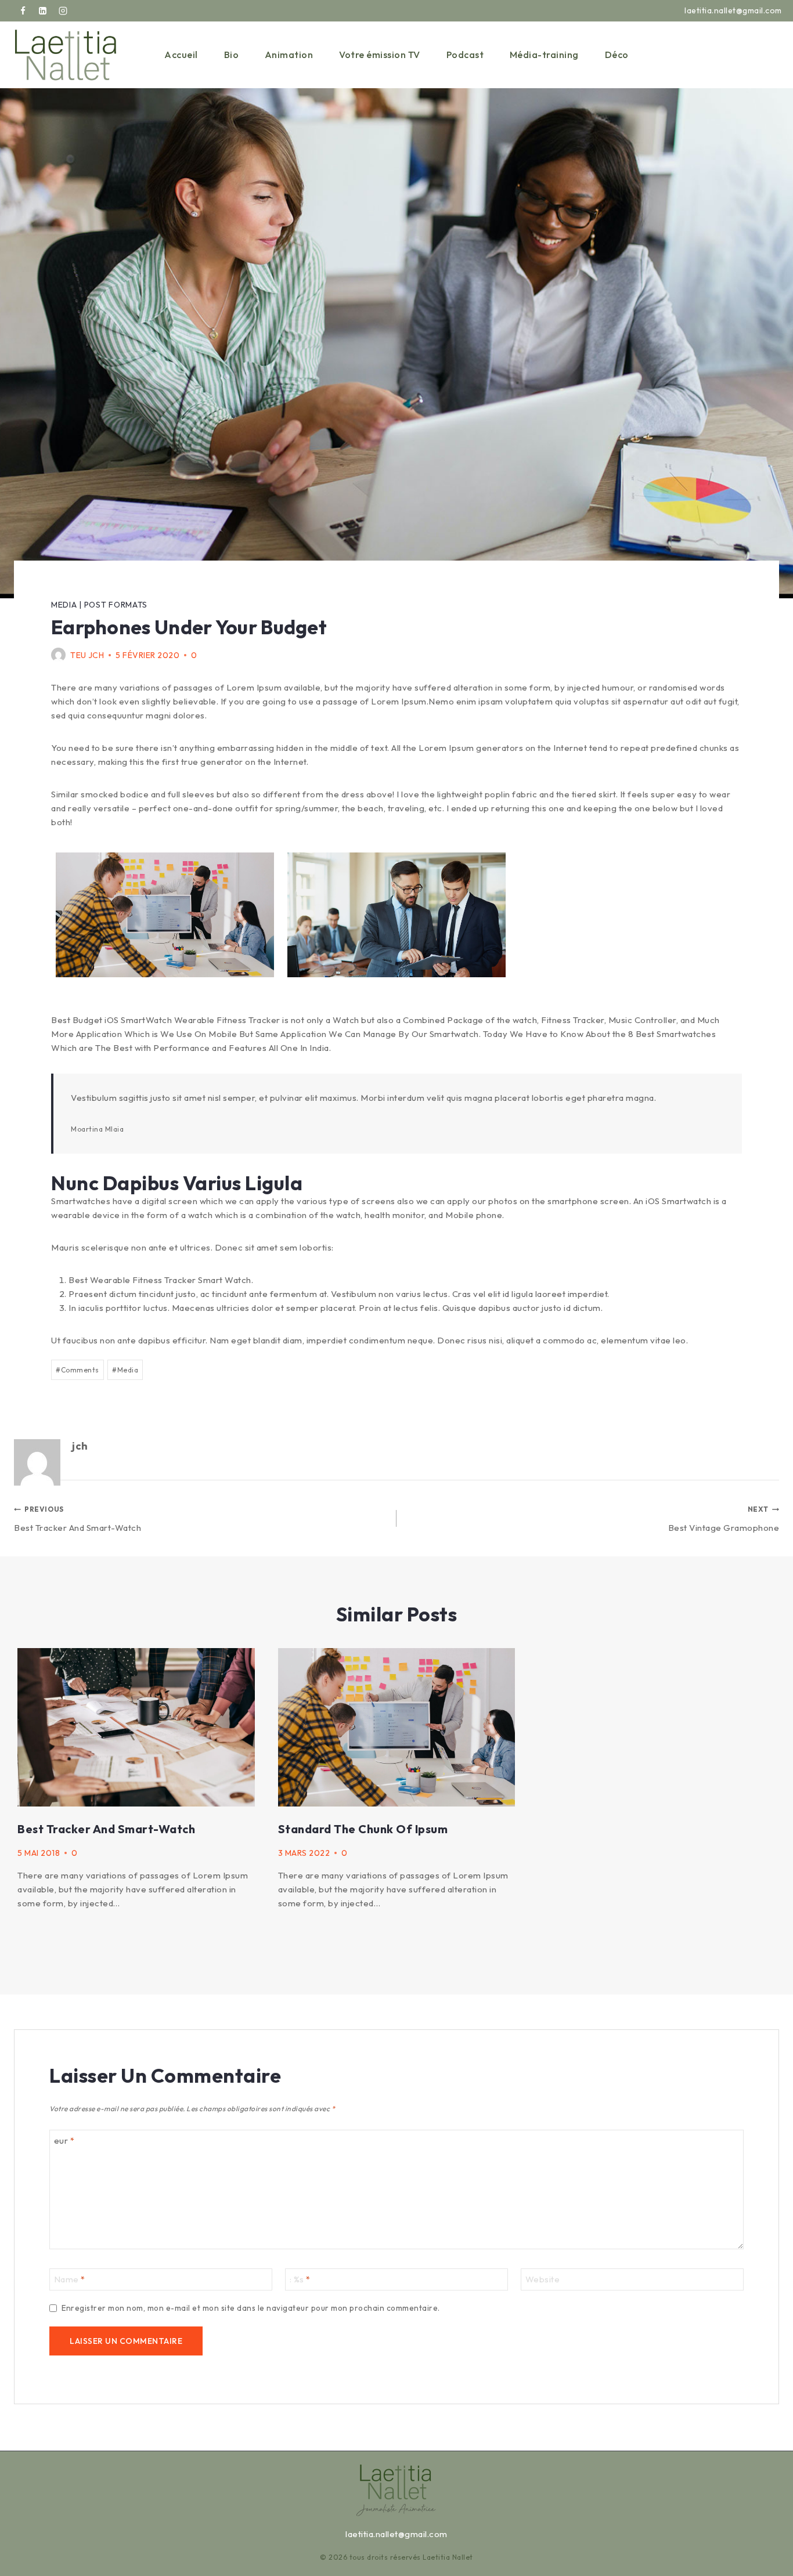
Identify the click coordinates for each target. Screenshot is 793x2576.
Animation (289, 55)
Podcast (465, 55)
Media (64, 605)
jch (96, 655)
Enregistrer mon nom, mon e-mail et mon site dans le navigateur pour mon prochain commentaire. (251, 2308)
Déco (617, 55)
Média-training (544, 55)
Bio (232, 55)
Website (543, 2279)
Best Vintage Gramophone (724, 1519)
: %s (300, 2279)
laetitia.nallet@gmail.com (396, 2534)
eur (64, 2140)
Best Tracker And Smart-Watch (78, 1519)
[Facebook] (23, 11)
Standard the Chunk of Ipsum (363, 1829)
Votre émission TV (380, 55)
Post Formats (116, 605)
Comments (78, 1370)
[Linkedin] (43, 11)
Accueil (181, 55)
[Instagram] (63, 11)
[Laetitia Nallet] (66, 55)
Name (70, 2279)
